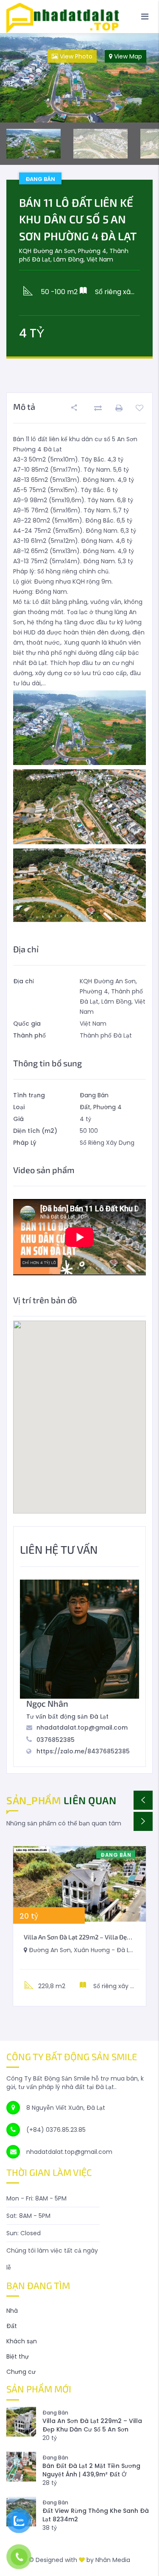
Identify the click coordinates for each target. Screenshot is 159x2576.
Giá (18, 1119)
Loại (19, 1107)
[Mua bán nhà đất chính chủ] (79, 16)
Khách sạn (22, 2341)
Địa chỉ (24, 981)
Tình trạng (29, 1095)
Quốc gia (27, 1024)
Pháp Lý (25, 1143)
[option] (79, 78)
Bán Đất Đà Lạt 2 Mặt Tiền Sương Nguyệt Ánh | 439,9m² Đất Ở (91, 2470)
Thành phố (29, 1035)
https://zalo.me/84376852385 (83, 1751)
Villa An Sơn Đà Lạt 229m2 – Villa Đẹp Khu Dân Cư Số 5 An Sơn (92, 2425)
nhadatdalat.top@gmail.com (82, 1728)
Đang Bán (94, 1095)
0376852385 (56, 1740)
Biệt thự (18, 2356)
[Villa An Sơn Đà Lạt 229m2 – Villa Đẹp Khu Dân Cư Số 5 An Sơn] (79, 1884)
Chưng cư (21, 2372)
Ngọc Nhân (47, 1703)
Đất (85, 1107)
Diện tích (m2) (35, 1131)
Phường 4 (107, 1107)
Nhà (12, 2311)
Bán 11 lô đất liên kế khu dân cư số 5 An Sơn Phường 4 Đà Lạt (78, 219)
